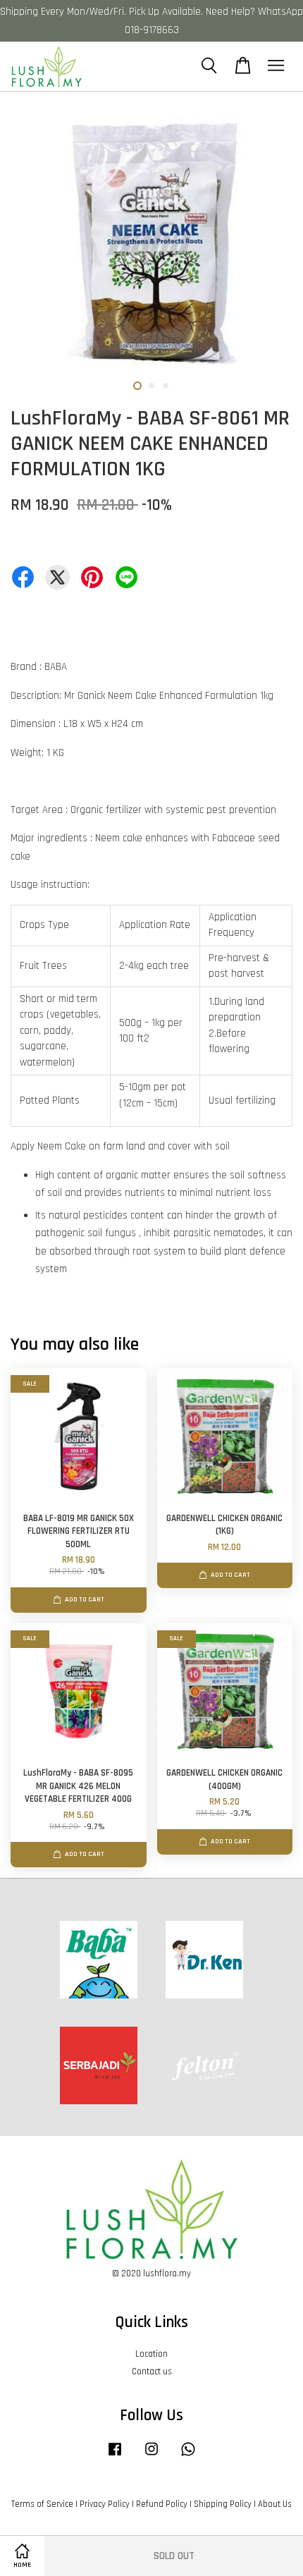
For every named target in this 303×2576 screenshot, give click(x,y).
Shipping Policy (223, 2504)
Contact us (152, 2371)
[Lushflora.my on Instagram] (151, 2456)
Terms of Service (42, 2504)
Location (151, 2354)
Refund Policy (162, 2504)
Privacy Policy (105, 2504)
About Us (275, 2504)
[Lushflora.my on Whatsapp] (188, 2456)
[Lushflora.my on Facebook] (115, 2456)
